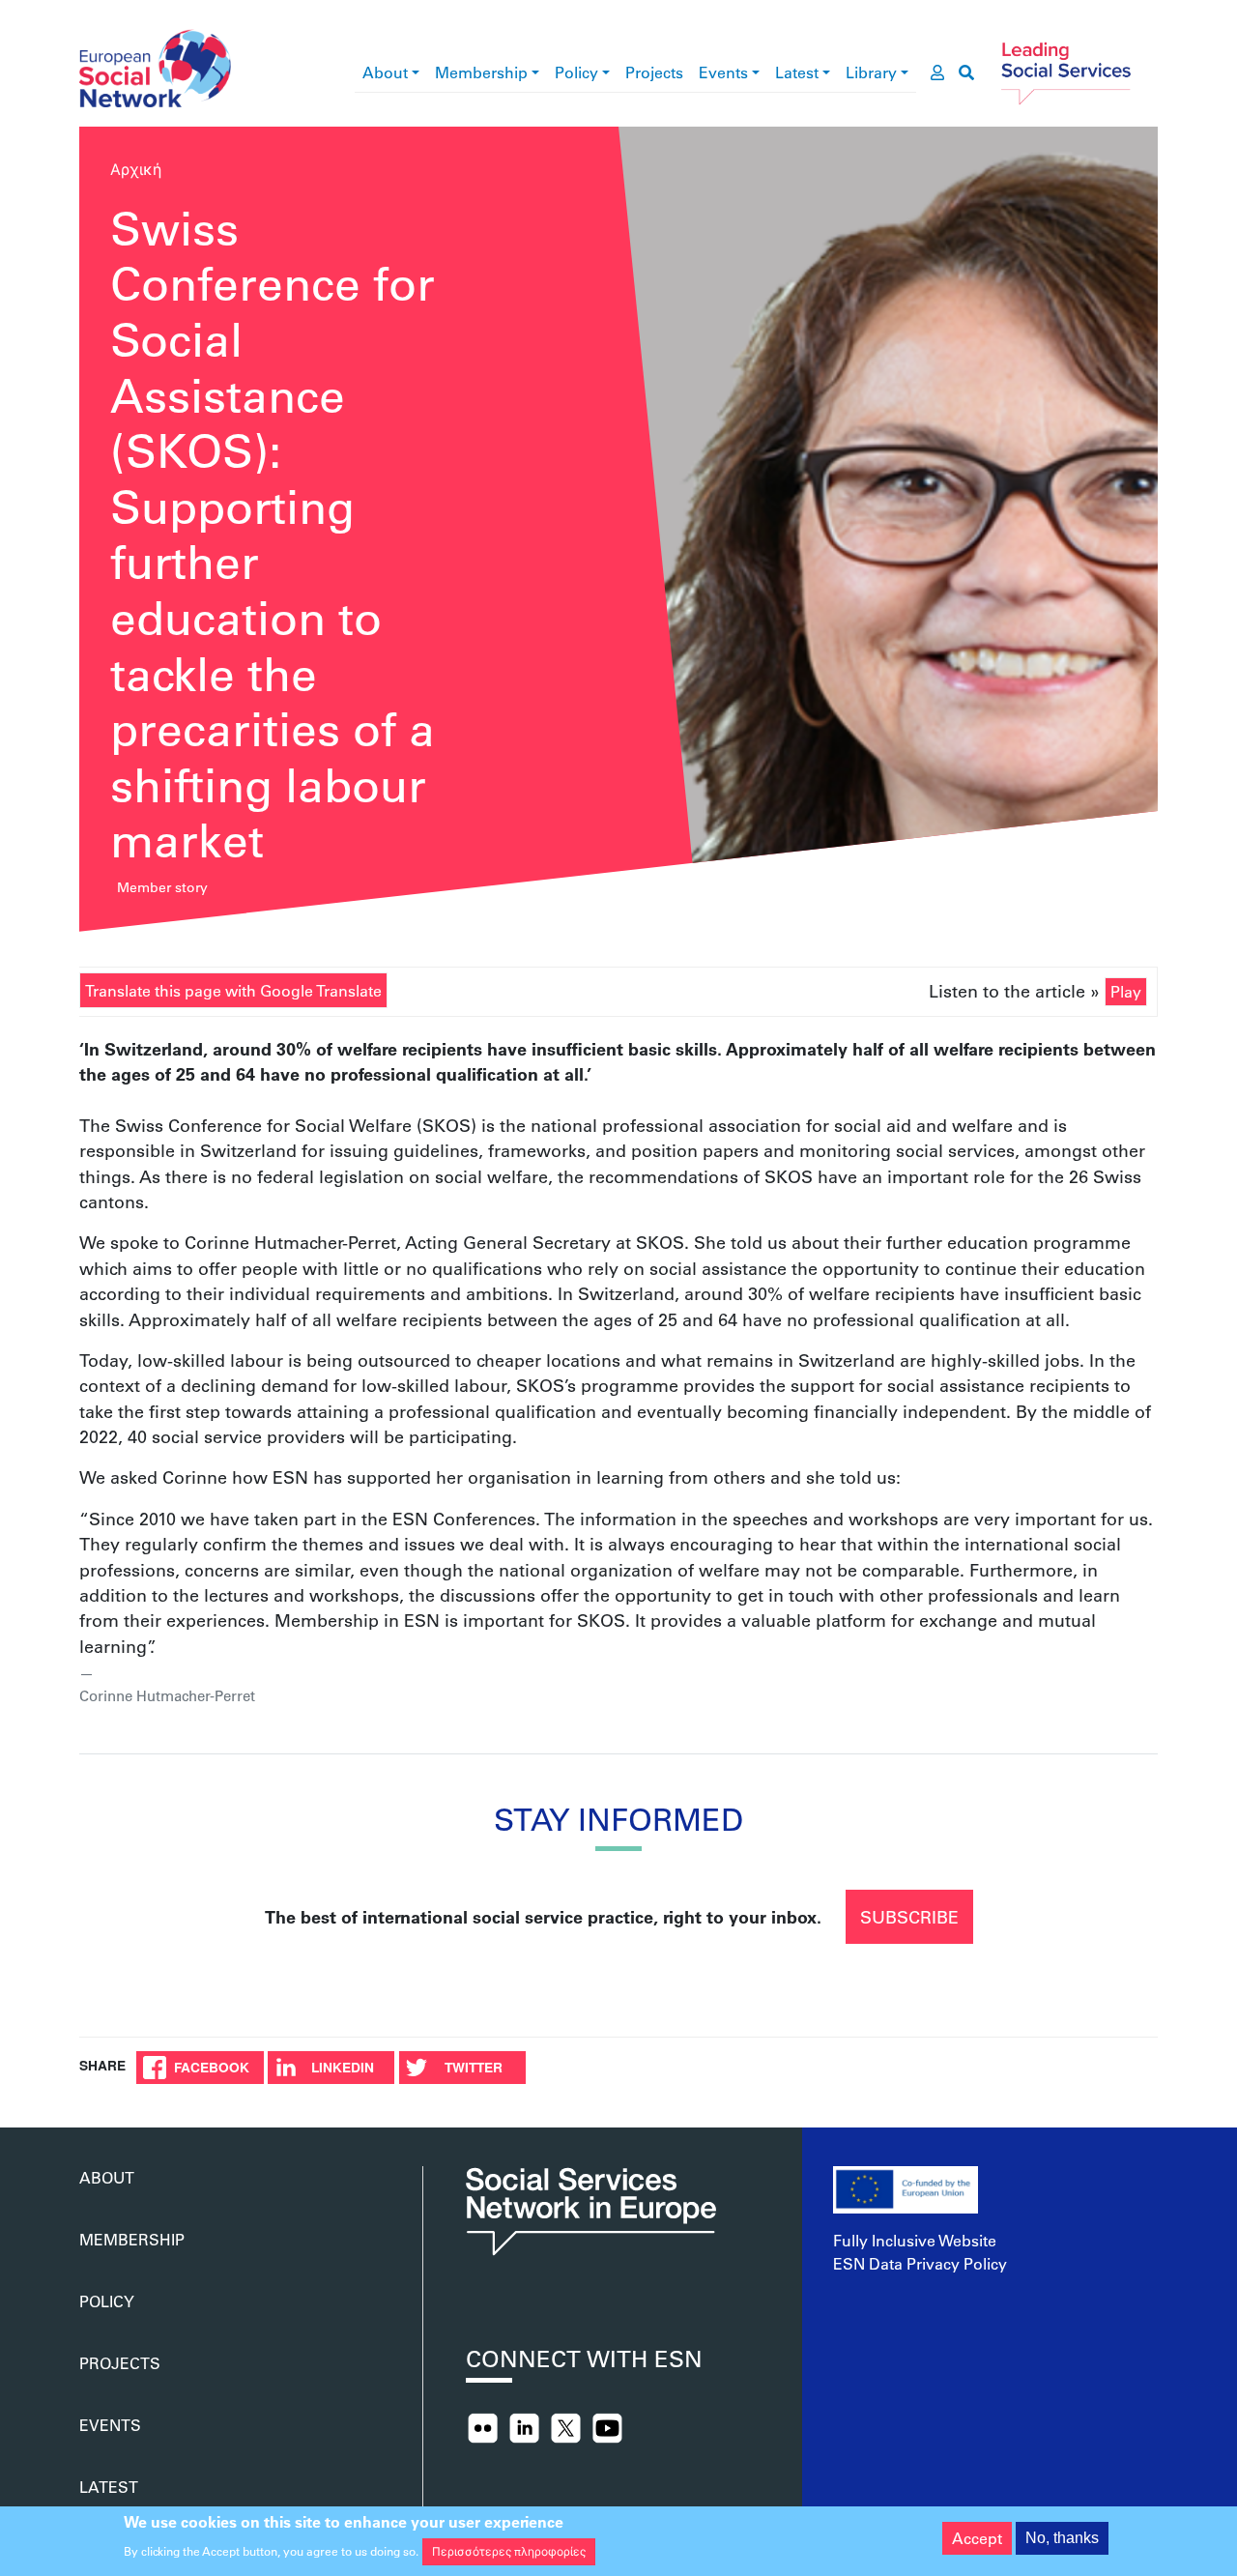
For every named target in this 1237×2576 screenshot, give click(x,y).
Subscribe (909, 1917)
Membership (481, 72)
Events (723, 72)
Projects (654, 72)
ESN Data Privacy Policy (920, 2263)
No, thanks (1062, 2538)
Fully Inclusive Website (915, 2240)
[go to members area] (937, 72)
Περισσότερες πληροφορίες (509, 2551)
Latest (797, 72)
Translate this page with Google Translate (233, 990)
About (385, 72)
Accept (977, 2538)
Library (871, 72)
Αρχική (136, 169)
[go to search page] (966, 72)
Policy (576, 72)
